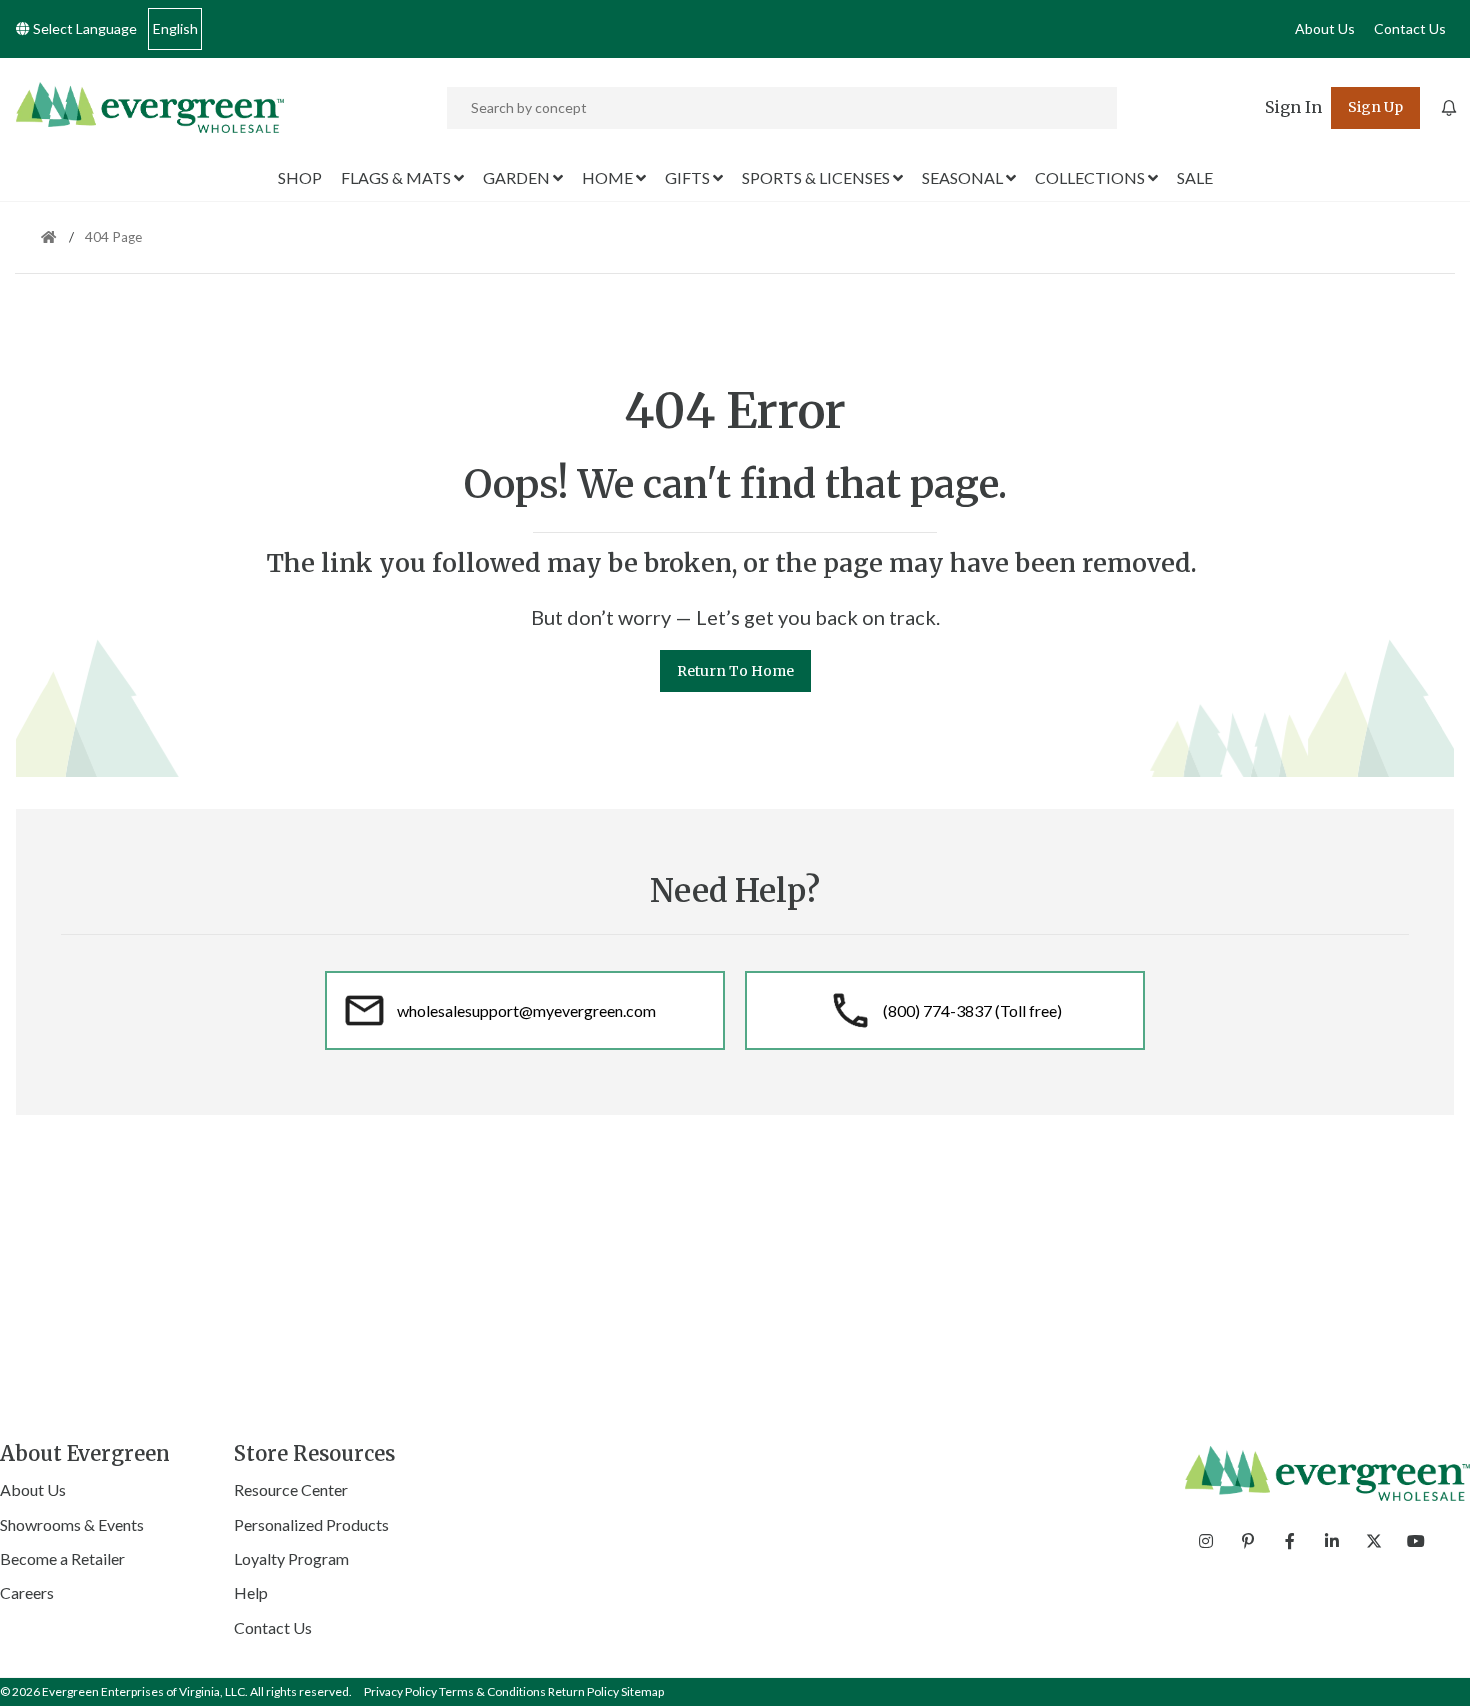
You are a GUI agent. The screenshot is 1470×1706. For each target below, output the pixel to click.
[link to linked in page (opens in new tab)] (1332, 1541)
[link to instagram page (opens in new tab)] (1206, 1541)
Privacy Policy (400, 1691)
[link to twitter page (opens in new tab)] (1374, 1541)
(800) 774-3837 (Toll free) (972, 1010)
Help (251, 1592)
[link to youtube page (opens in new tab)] (1416, 1541)
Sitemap (642, 1691)
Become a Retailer (62, 1558)
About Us (1325, 28)
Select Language (83, 28)
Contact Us (1410, 28)
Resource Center (291, 1489)
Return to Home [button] (735, 671)
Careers (27, 1592)
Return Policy (583, 1691)
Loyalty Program (291, 1558)
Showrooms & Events (72, 1524)
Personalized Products (311, 1524)
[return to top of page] (1432, 1668)
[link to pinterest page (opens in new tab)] (1248, 1541)
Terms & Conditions (492, 1691)
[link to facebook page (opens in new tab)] (1290, 1541)
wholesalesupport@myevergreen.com (526, 1010)
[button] (1293, 108)
